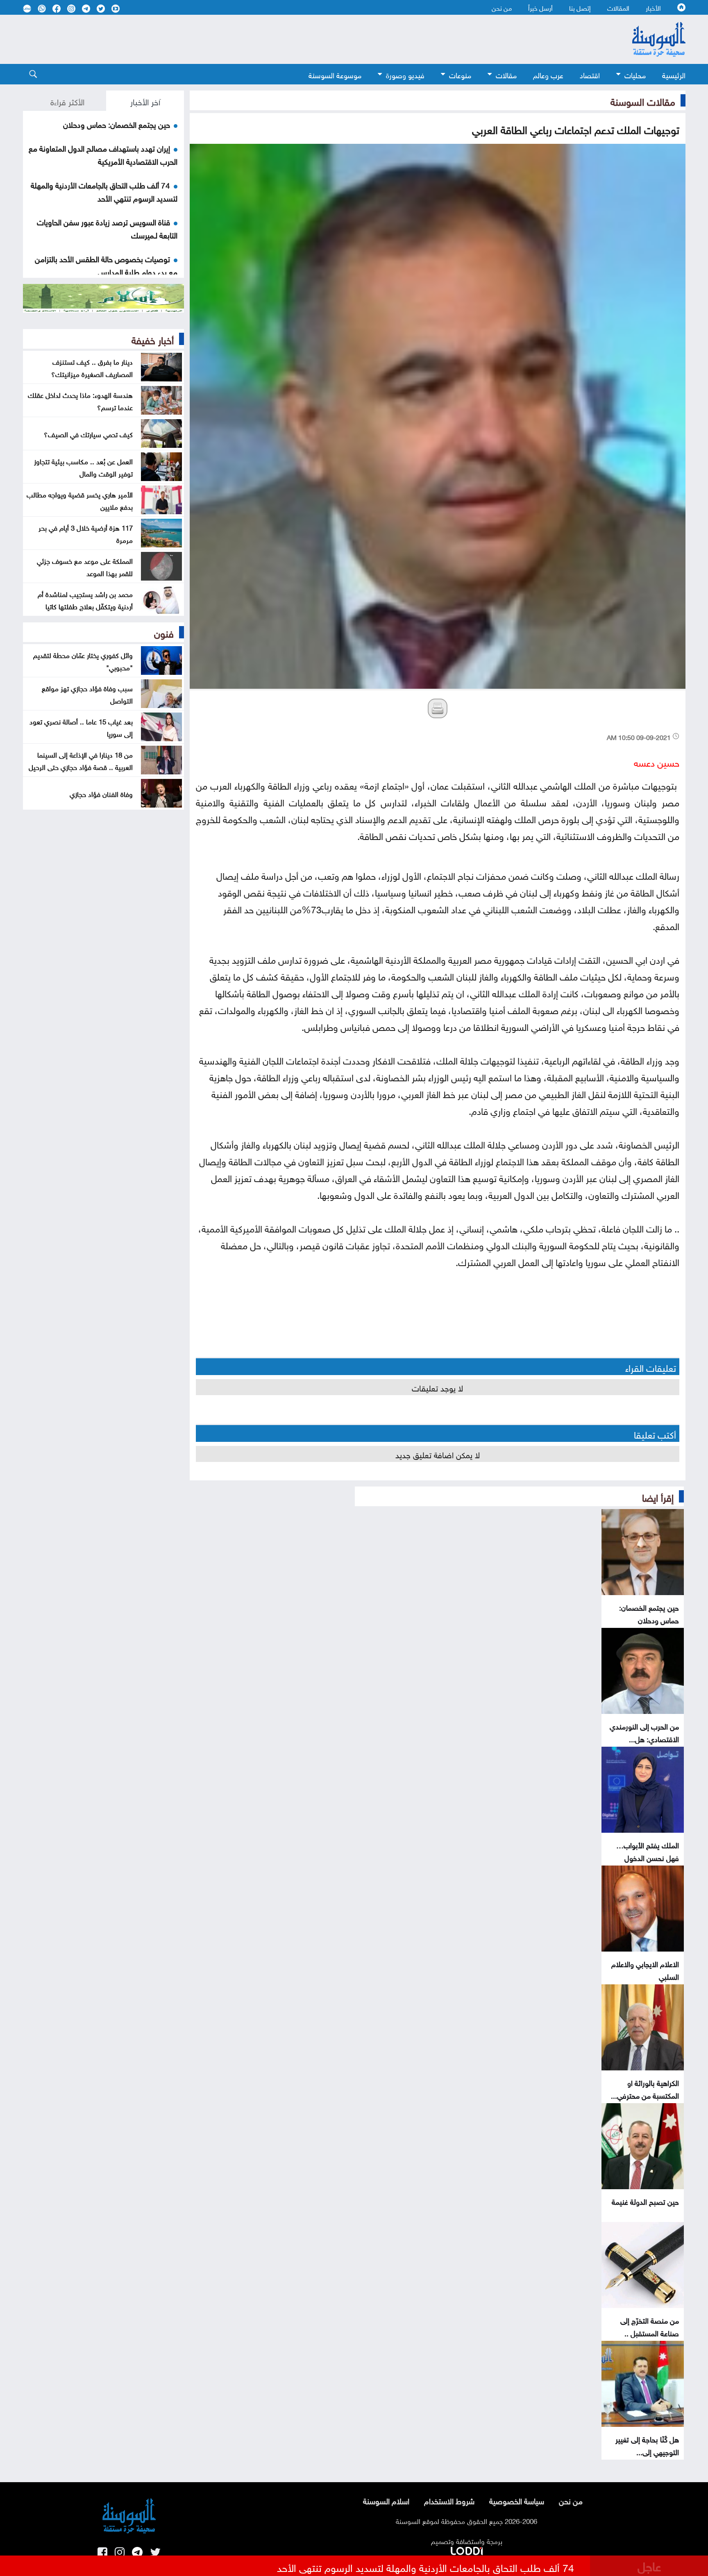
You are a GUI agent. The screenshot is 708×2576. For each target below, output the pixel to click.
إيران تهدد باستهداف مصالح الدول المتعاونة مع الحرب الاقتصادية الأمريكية (103, 154)
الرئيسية (674, 74)
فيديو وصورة (405, 74)
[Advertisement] (287, 39)
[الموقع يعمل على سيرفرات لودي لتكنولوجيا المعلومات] (467, 2549)
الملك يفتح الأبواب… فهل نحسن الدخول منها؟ (648, 1857)
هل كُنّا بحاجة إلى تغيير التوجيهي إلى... (647, 2445)
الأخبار (653, 7)
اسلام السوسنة (386, 2500)
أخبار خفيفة (153, 339)
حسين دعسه (657, 761)
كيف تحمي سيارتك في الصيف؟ (88, 433)
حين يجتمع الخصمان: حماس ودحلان (649, 1613)
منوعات (460, 74)
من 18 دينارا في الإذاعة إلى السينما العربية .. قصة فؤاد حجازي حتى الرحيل (81, 760)
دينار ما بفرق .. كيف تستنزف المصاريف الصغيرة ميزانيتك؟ (92, 367)
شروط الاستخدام (449, 2500)
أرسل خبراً (540, 7)
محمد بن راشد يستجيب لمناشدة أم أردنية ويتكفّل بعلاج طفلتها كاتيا (85, 599)
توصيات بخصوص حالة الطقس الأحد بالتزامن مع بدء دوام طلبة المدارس (106, 265)
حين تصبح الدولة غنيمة (645, 2201)
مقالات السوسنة (643, 100)
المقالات (618, 7)
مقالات (506, 74)
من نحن (502, 7)
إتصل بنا (580, 7)
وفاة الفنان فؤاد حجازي (101, 793)
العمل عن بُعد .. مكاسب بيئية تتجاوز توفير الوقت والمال (83, 467)
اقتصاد (590, 74)
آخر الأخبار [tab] (145, 101)
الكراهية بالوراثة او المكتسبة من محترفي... (645, 2088)
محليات (635, 74)
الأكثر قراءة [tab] (67, 101)
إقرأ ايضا (658, 1496)
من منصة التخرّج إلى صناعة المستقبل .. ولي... (650, 2332)
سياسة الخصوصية (517, 2500)
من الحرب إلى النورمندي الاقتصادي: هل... (644, 1732)
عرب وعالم (548, 74)
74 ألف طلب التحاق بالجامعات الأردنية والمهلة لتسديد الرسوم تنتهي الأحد (104, 191)
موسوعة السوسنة (335, 74)
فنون (164, 632)
